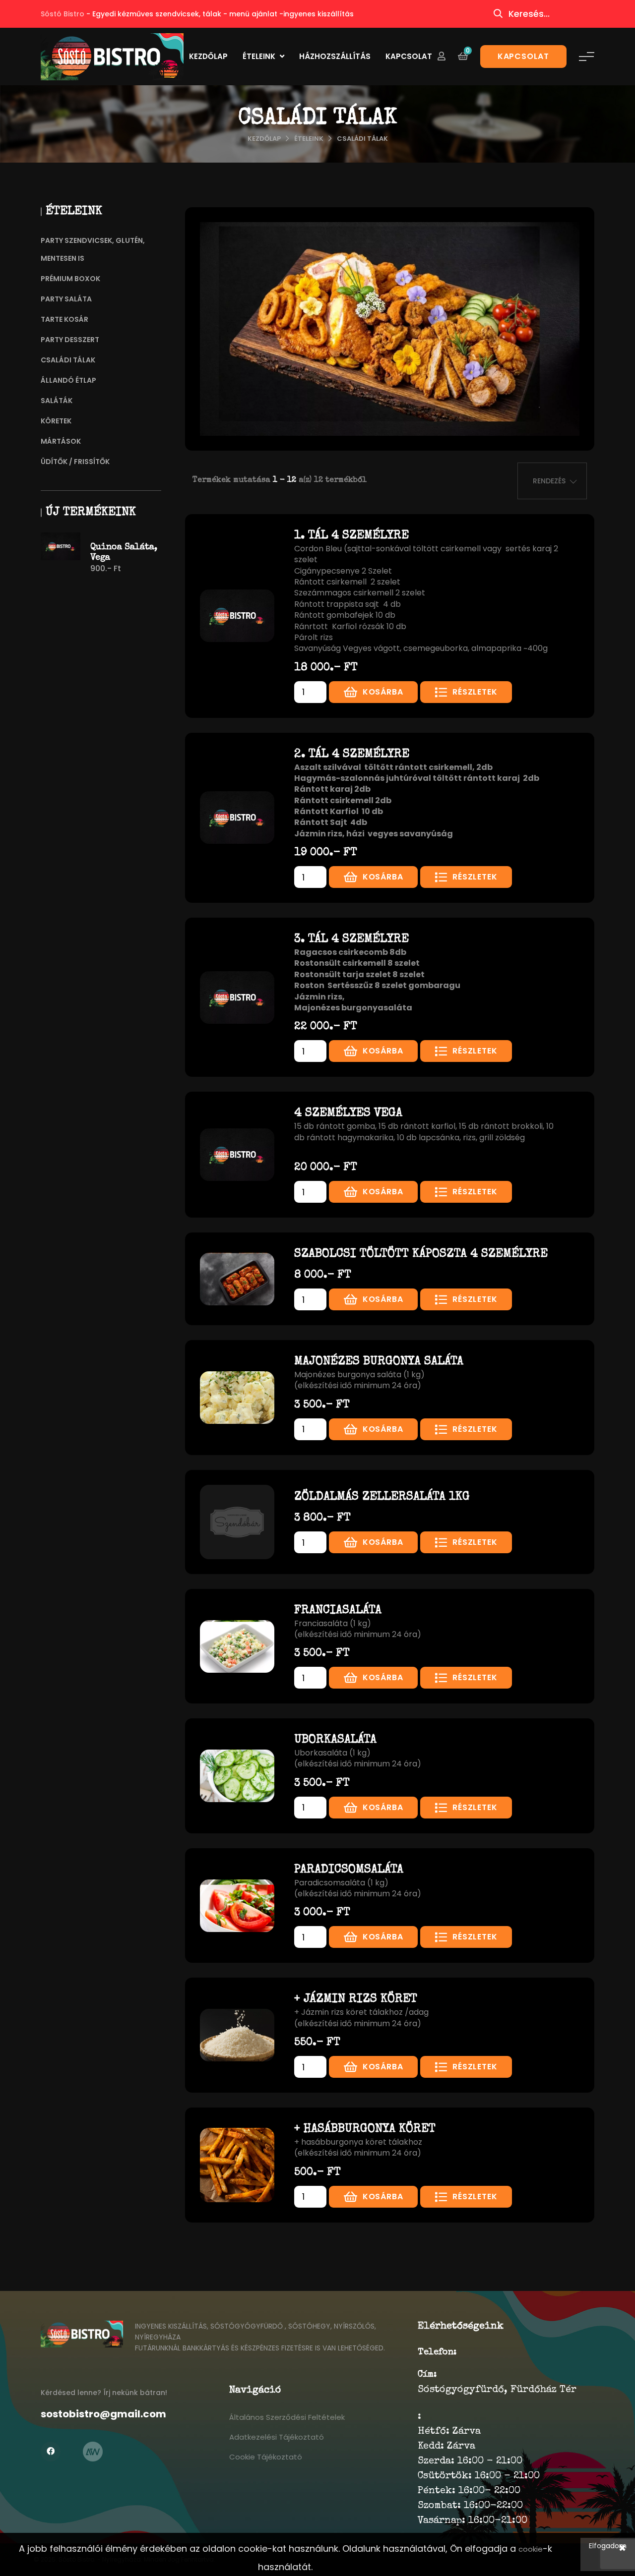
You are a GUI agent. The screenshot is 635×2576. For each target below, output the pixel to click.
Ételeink (260, 56)
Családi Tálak (362, 139)
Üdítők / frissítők (75, 462)
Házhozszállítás (335, 56)
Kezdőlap (208, 56)
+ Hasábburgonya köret (365, 2129)
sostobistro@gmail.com (103, 2414)
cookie (531, 2549)
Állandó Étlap (68, 380)
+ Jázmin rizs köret (356, 1999)
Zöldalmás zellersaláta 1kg (382, 1497)
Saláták (57, 401)
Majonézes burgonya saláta (379, 1362)
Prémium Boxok (70, 279)
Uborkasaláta (335, 1740)
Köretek (56, 421)
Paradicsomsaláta (349, 1870)
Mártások (61, 441)
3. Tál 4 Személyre (351, 939)
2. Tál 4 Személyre (352, 755)
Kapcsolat (409, 56)
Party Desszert (70, 340)
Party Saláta (66, 299)
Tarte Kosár (64, 319)
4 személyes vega (348, 1113)
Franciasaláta (338, 1611)
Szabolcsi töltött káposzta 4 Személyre (421, 1254)
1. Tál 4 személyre (351, 536)
